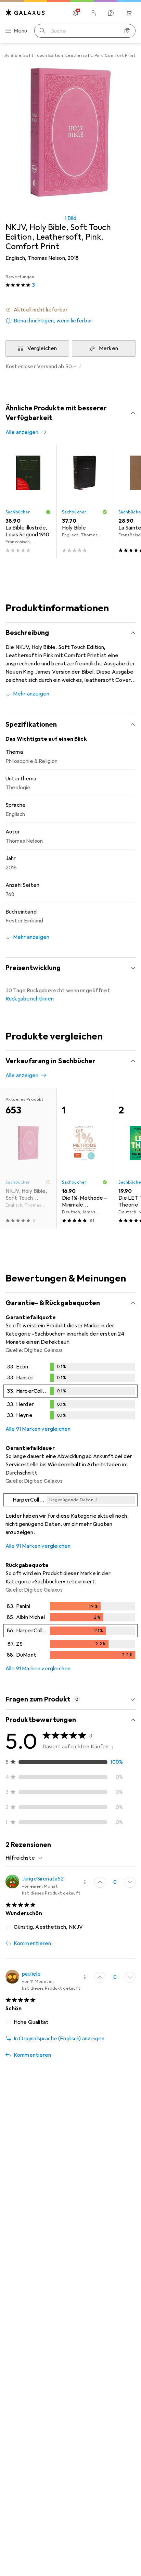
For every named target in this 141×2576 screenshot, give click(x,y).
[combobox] (24, 1858)
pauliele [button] (31, 1974)
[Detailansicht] (70, 1392)
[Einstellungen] (75, 13)
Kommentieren (32, 1943)
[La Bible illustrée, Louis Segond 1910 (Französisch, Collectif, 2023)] (28, 501)
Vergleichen (42, 348)
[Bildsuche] (127, 31)
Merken (108, 348)
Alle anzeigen (22, 432)
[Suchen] (42, 31)
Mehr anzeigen (31, 694)
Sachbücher (18, 512)
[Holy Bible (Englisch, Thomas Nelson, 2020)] (85, 501)
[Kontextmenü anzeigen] (85, 1882)
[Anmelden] (93, 13)
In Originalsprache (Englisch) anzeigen (59, 2039)
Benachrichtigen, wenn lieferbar (53, 321)
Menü (21, 31)
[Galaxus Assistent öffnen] (111, 13)
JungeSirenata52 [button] (43, 1879)
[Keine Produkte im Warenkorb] (129, 13)
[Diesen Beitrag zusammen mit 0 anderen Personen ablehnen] (130, 1882)
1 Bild (70, 218)
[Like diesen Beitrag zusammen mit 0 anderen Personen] (100, 1882)
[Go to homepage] (25, 12)
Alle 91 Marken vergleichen (38, 1429)
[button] (70, 310)
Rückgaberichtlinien (30, 999)
